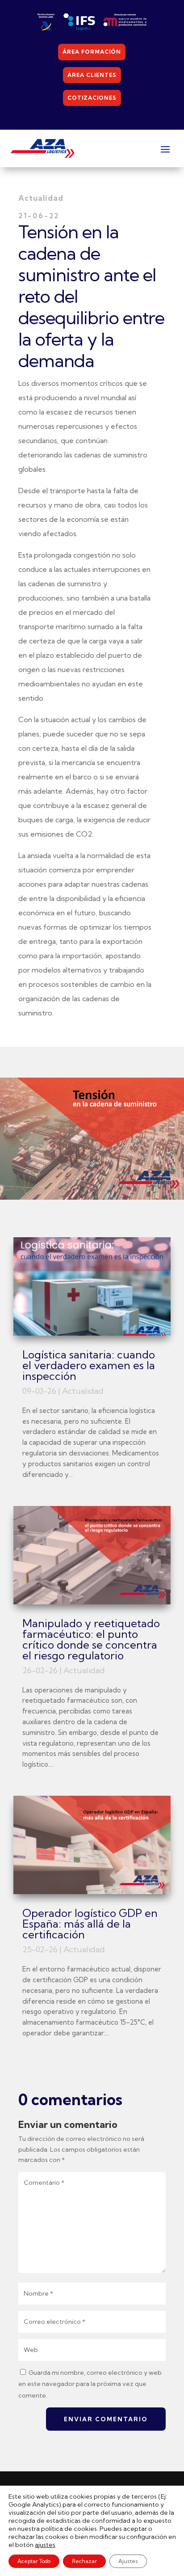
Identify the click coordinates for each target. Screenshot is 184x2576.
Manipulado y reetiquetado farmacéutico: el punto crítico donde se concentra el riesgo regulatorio (91, 1639)
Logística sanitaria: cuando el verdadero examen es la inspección (89, 1365)
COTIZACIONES (92, 98)
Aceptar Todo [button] (34, 2561)
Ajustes (128, 2561)
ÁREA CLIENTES (92, 75)
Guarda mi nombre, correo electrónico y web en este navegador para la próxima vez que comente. (90, 2384)
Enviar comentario (106, 2419)
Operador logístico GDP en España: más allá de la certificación (90, 1924)
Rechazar (84, 2561)
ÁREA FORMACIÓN (92, 52)
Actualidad (83, 1391)
